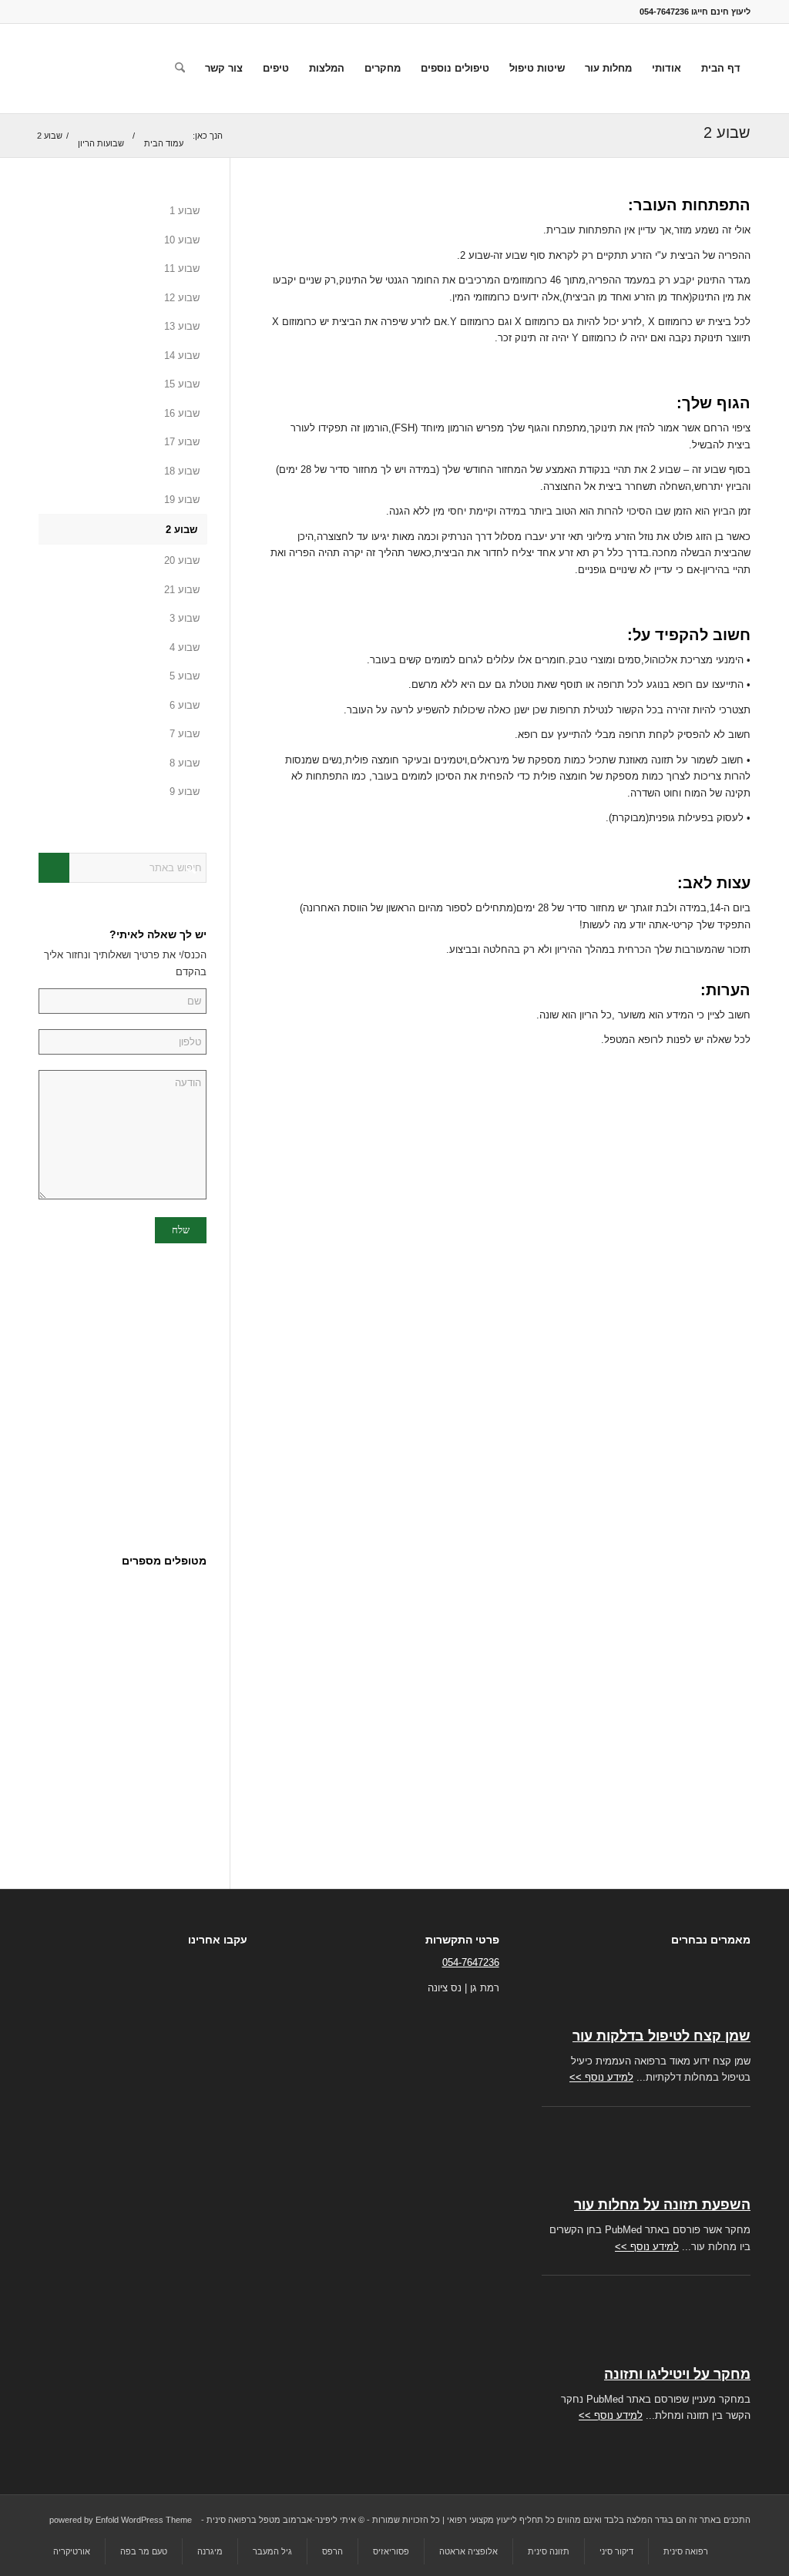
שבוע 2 (727, 132)
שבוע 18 (182, 471)
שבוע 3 (185, 618)
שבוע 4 (185, 647)
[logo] (124, 69)
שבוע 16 (182, 413)
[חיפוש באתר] (180, 69)
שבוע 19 (182, 500)
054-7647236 (471, 1962)
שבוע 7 (185, 734)
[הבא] (190, 1608)
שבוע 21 (182, 590)
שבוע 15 (182, 384)
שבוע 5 (185, 676)
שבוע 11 (182, 268)
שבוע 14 (182, 356)
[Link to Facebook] (43, 12)
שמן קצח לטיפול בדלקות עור (661, 2036)
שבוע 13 (182, 326)
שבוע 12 (182, 298)
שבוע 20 (182, 560)
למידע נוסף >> (601, 2077)
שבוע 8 (185, 763)
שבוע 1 (185, 211)
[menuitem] (721, 69)
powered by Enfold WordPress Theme (121, 2520)
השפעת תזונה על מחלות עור (662, 2205)
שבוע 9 (185, 792)
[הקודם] (156, 1608)
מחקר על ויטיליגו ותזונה (677, 2374)
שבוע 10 (182, 240)
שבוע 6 (185, 705)
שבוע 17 (182, 442)
